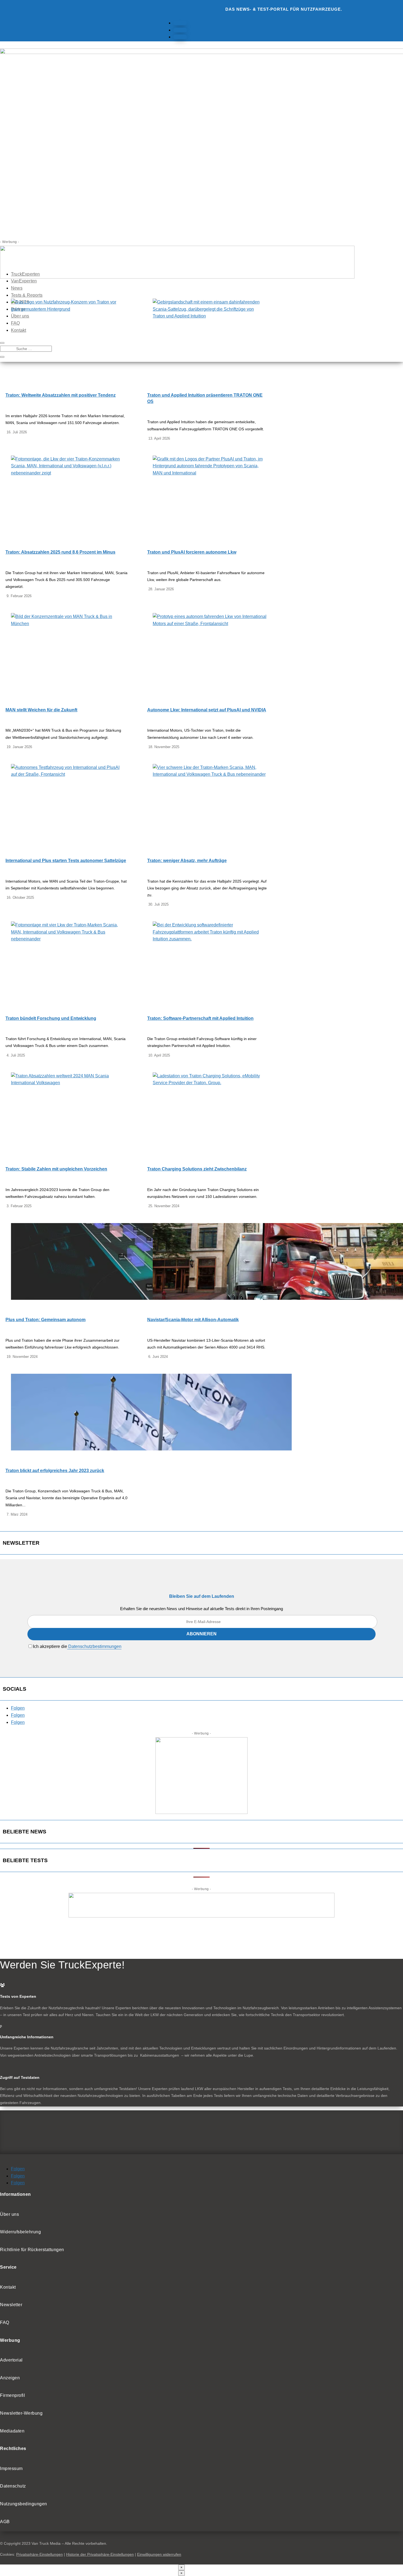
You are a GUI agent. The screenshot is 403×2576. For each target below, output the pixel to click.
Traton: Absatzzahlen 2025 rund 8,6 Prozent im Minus (60, 552)
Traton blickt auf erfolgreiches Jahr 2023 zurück (55, 1471)
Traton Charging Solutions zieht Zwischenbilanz (197, 1169)
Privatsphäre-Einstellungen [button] (39, 2554)
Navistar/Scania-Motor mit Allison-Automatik (193, 1320)
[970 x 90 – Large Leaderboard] (201, 1916)
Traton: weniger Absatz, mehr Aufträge (187, 861)
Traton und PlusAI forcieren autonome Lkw (192, 552)
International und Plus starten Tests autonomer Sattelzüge (66, 861)
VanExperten (24, 281)
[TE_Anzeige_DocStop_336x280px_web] (201, 1812)
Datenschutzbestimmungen (94, 1646)
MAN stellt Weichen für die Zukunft (41, 710)
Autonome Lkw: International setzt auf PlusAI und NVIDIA (207, 710)
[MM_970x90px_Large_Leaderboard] (177, 277)
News (17, 288)
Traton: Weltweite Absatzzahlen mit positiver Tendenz (61, 395)
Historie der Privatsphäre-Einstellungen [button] (100, 2554)
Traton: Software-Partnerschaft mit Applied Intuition (200, 1018)
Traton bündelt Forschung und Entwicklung (51, 1018)
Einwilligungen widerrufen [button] (159, 2554)
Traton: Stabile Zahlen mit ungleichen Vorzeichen (56, 1169)
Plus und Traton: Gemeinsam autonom (46, 1320)
